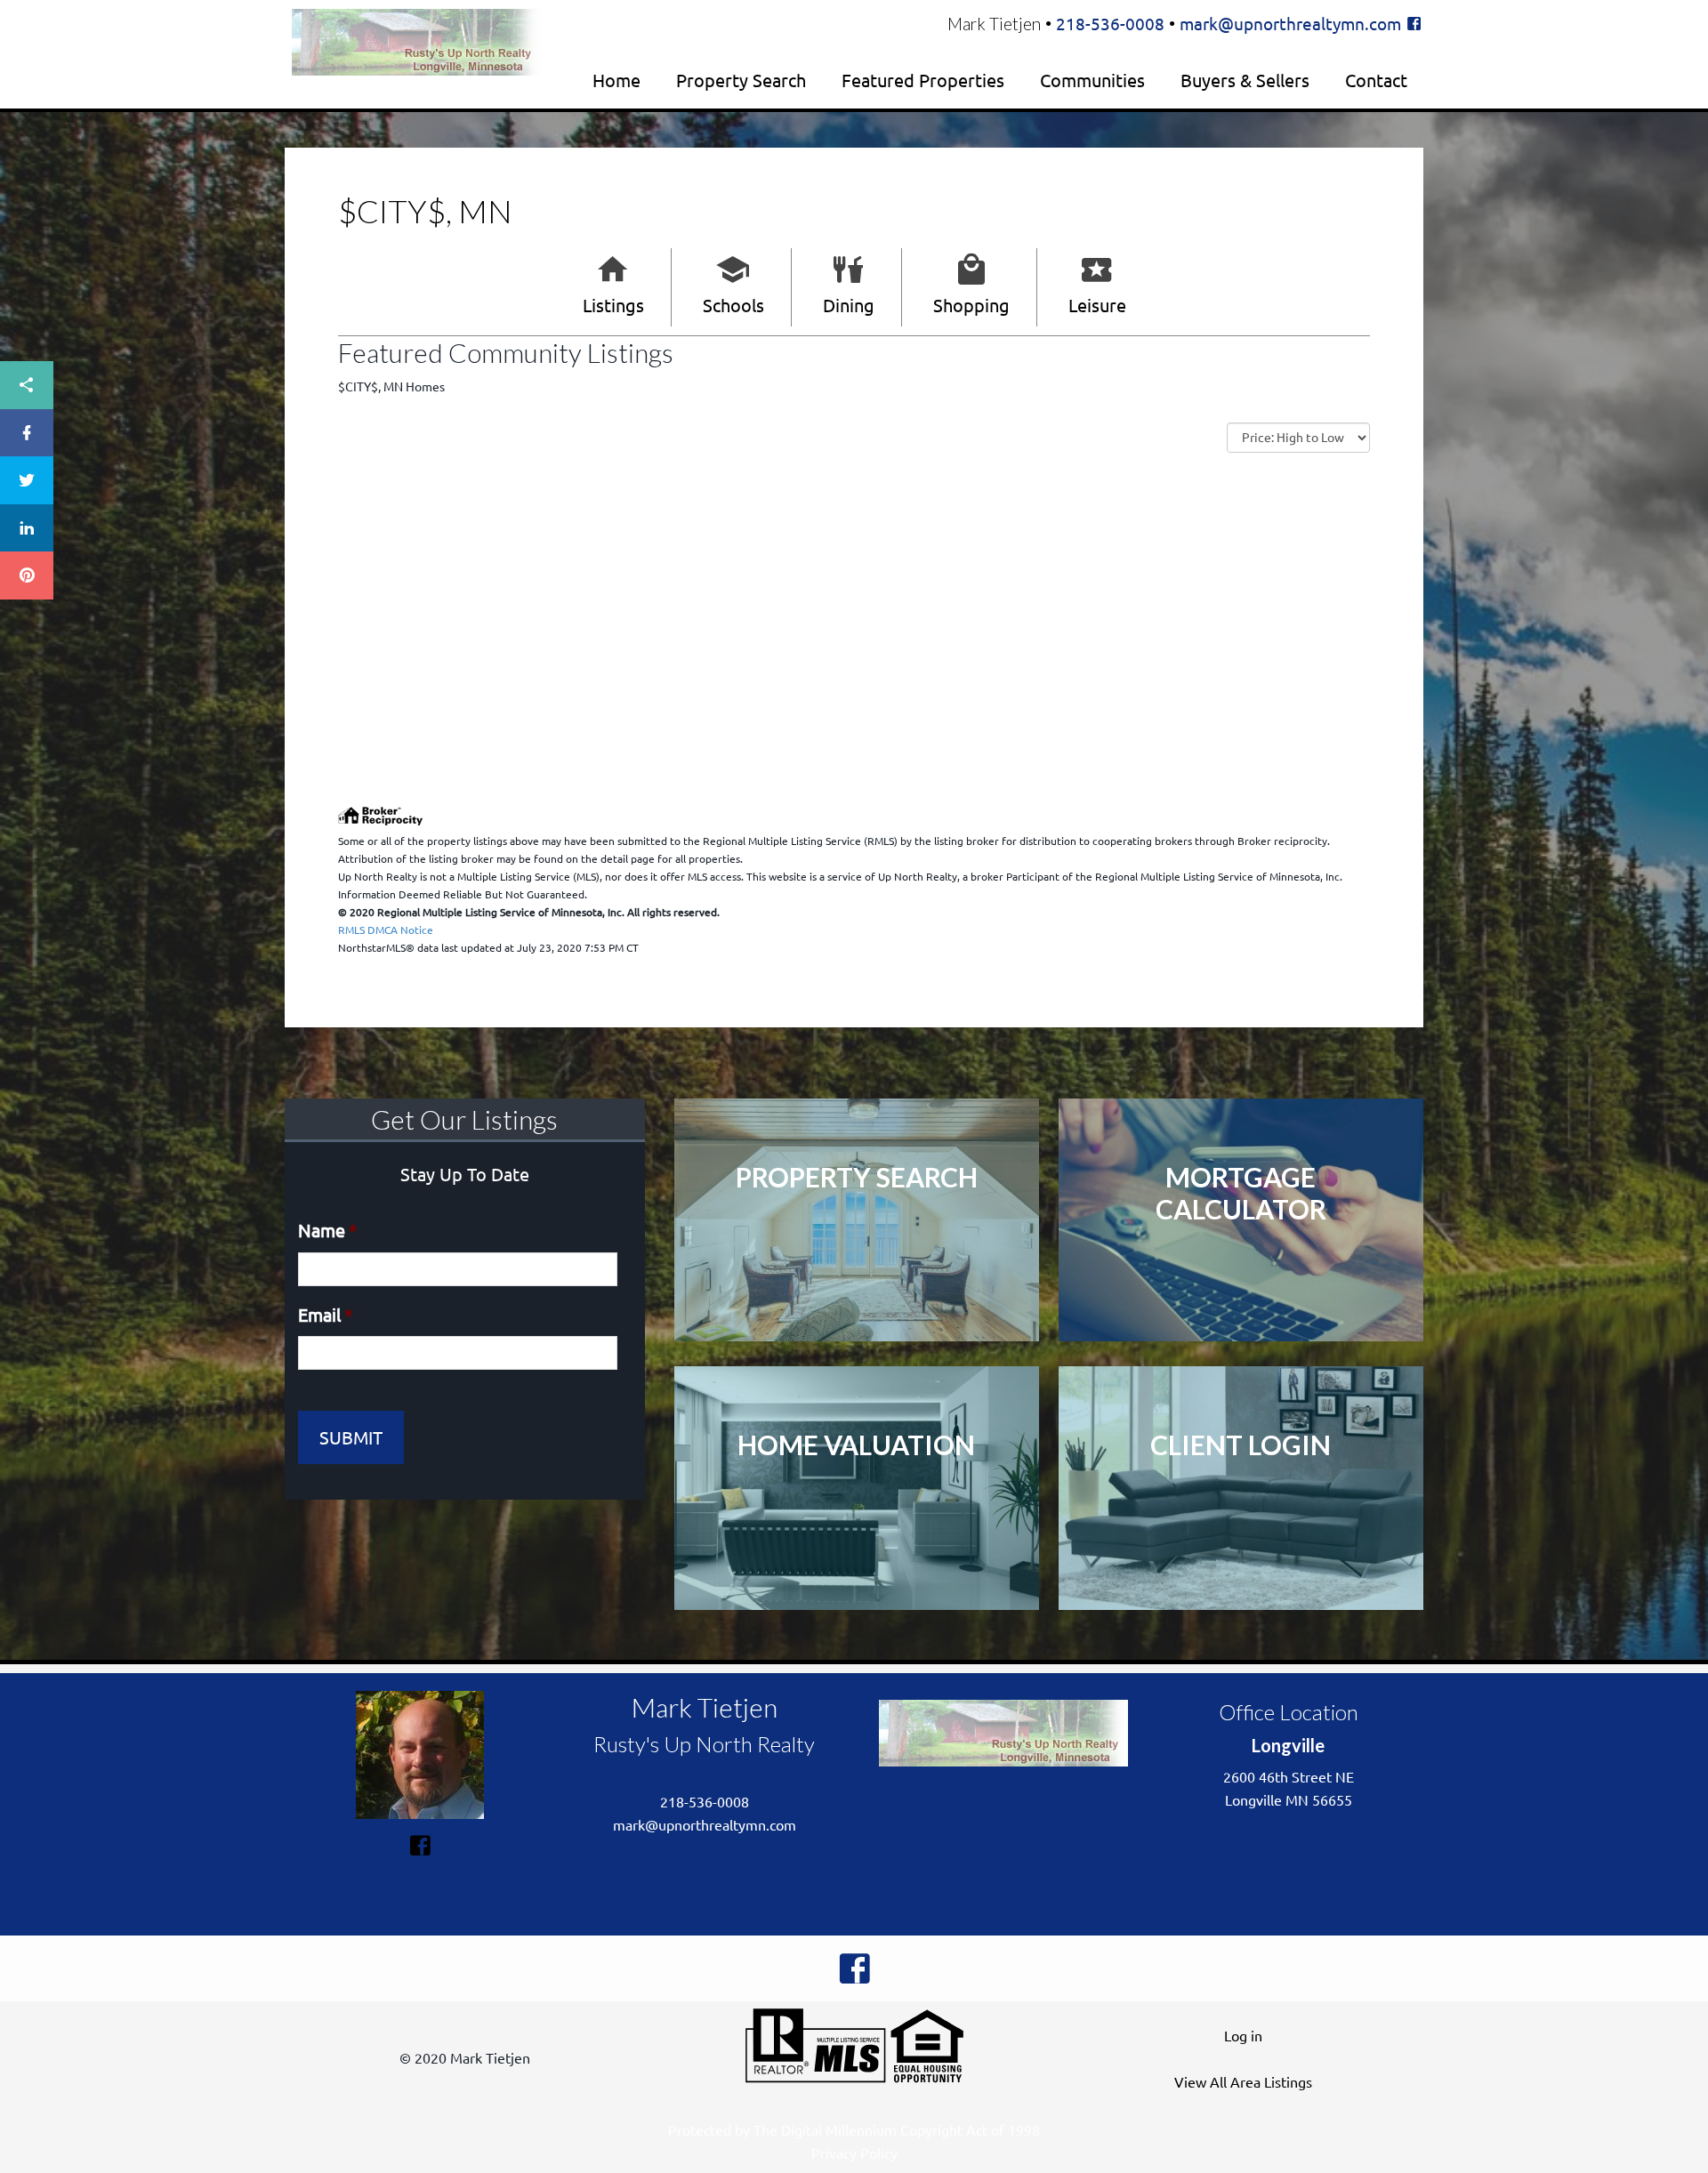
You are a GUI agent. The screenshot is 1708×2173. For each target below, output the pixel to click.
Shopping (971, 305)
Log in (1243, 2035)
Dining (849, 305)
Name (328, 1230)
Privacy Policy (854, 2153)
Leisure (1097, 305)
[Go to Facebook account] (1414, 23)
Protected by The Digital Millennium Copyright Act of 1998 (854, 2129)
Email (326, 1314)
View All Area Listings (1243, 2081)
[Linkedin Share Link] (27, 528)
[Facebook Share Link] (27, 433)
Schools (733, 305)
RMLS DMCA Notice (386, 930)
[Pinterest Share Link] (27, 575)
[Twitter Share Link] (27, 480)
